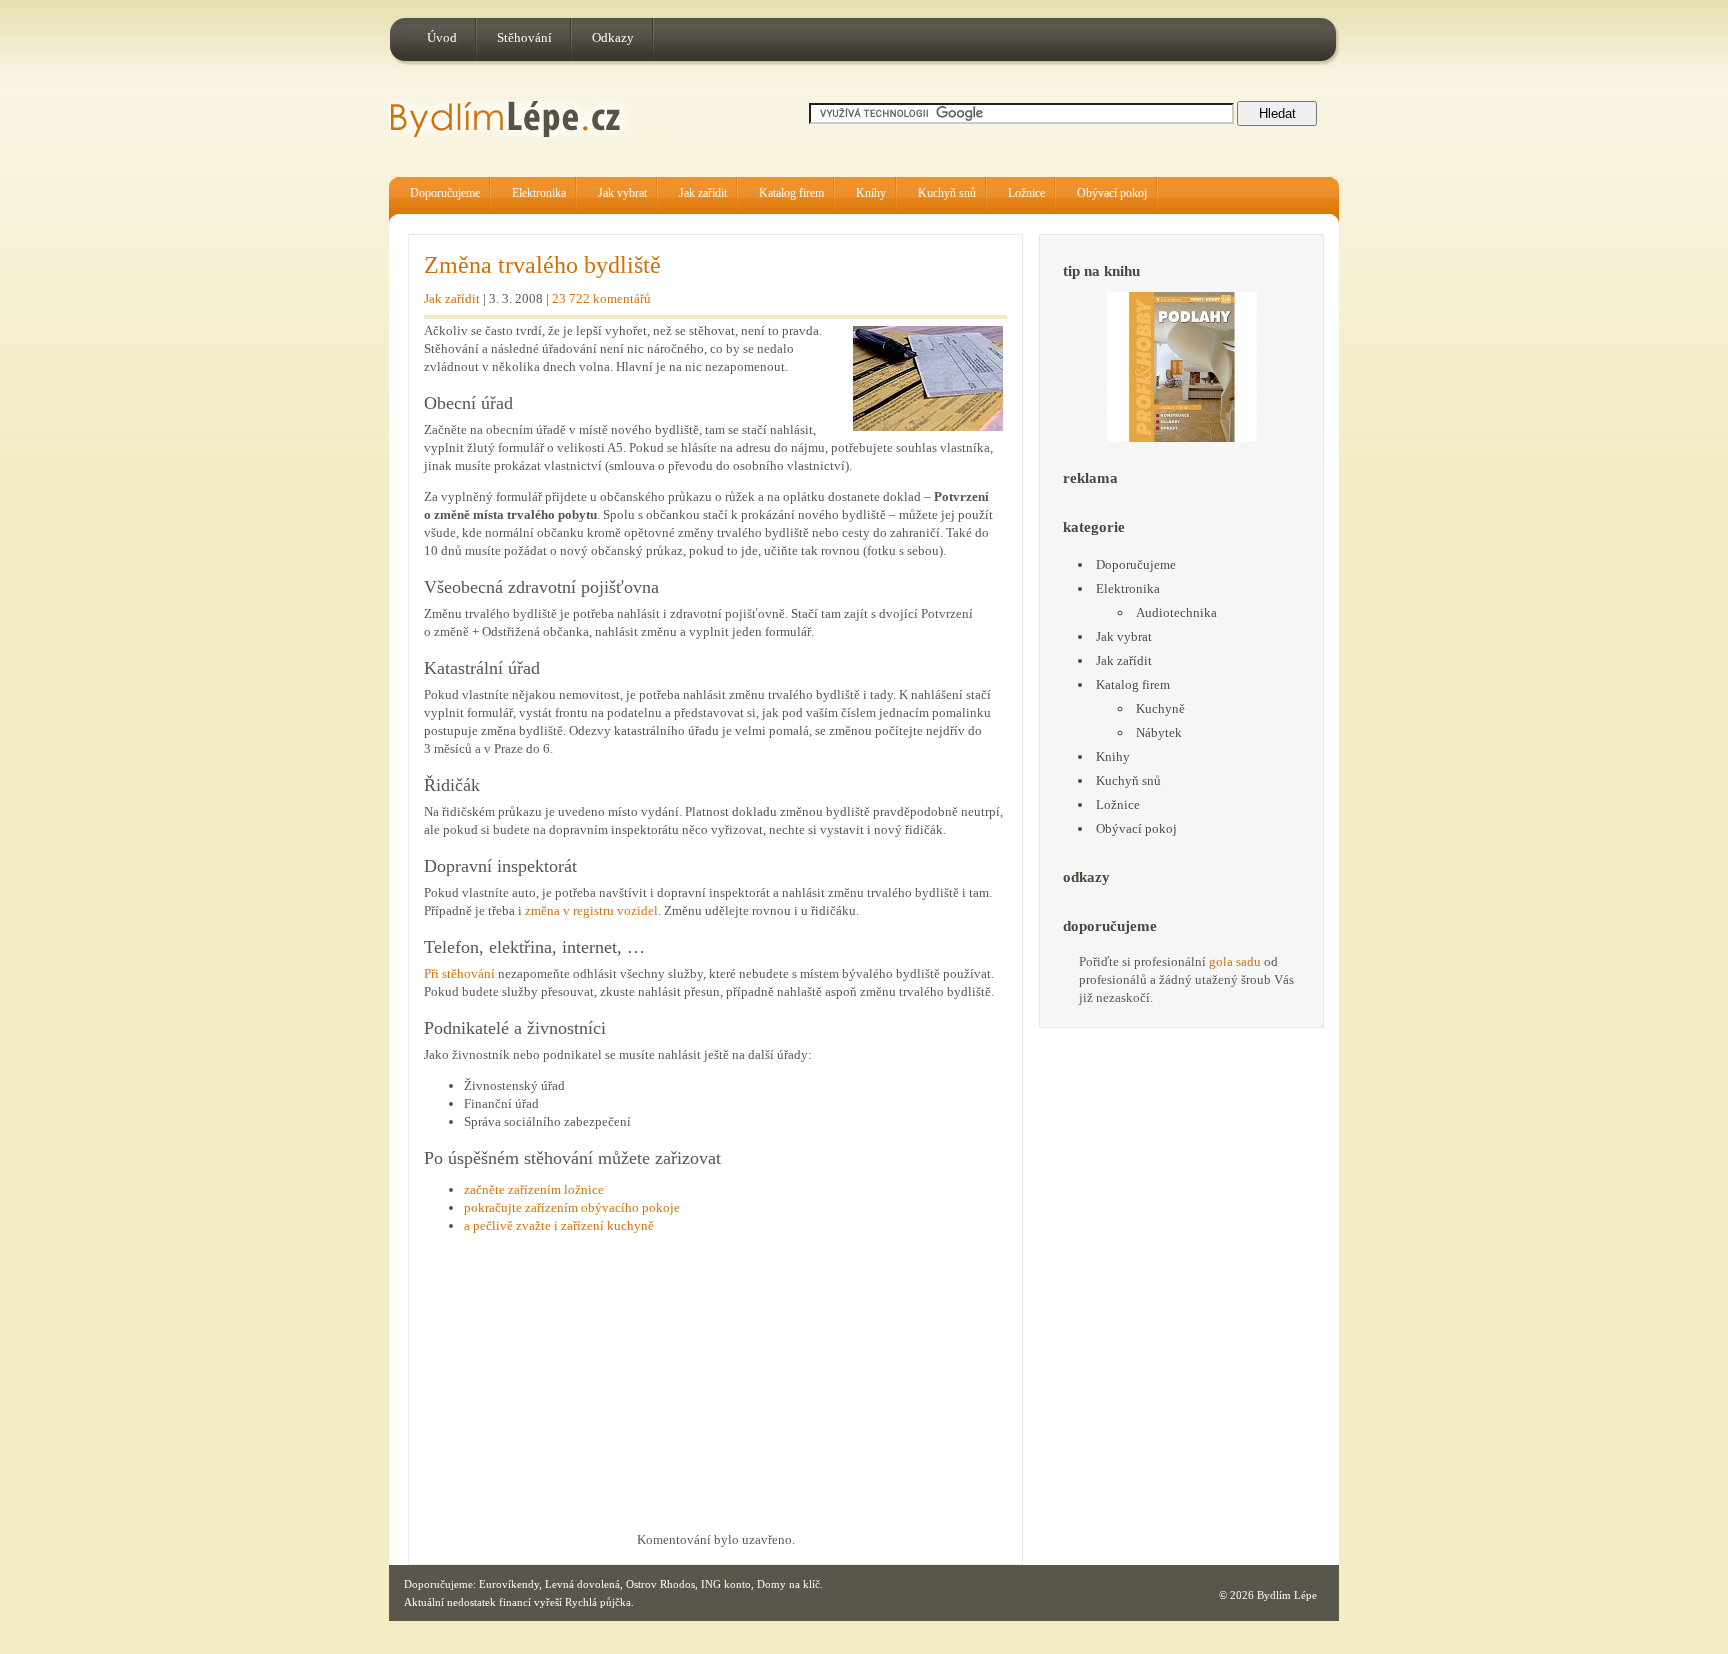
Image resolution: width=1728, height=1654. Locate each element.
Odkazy (613, 37)
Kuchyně (1160, 708)
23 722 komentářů (601, 298)
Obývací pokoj (1112, 193)
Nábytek (1159, 732)
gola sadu (1235, 961)
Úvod (442, 37)
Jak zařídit (703, 193)
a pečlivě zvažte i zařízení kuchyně (559, 1225)
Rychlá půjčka (598, 1602)
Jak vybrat (622, 193)
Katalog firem (791, 193)
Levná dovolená (582, 1584)
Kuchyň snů (947, 193)
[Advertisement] (592, 1388)
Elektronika (539, 193)
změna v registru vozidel (591, 910)
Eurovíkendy (509, 1584)
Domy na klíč (788, 1584)
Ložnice (1026, 193)
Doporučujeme (445, 193)
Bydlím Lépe (1287, 1595)
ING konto (726, 1584)
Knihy (871, 193)
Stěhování (524, 37)
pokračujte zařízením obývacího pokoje (572, 1207)
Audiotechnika (1176, 612)
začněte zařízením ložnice (534, 1189)
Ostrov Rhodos (660, 1584)
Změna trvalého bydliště (542, 265)
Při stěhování (459, 973)
